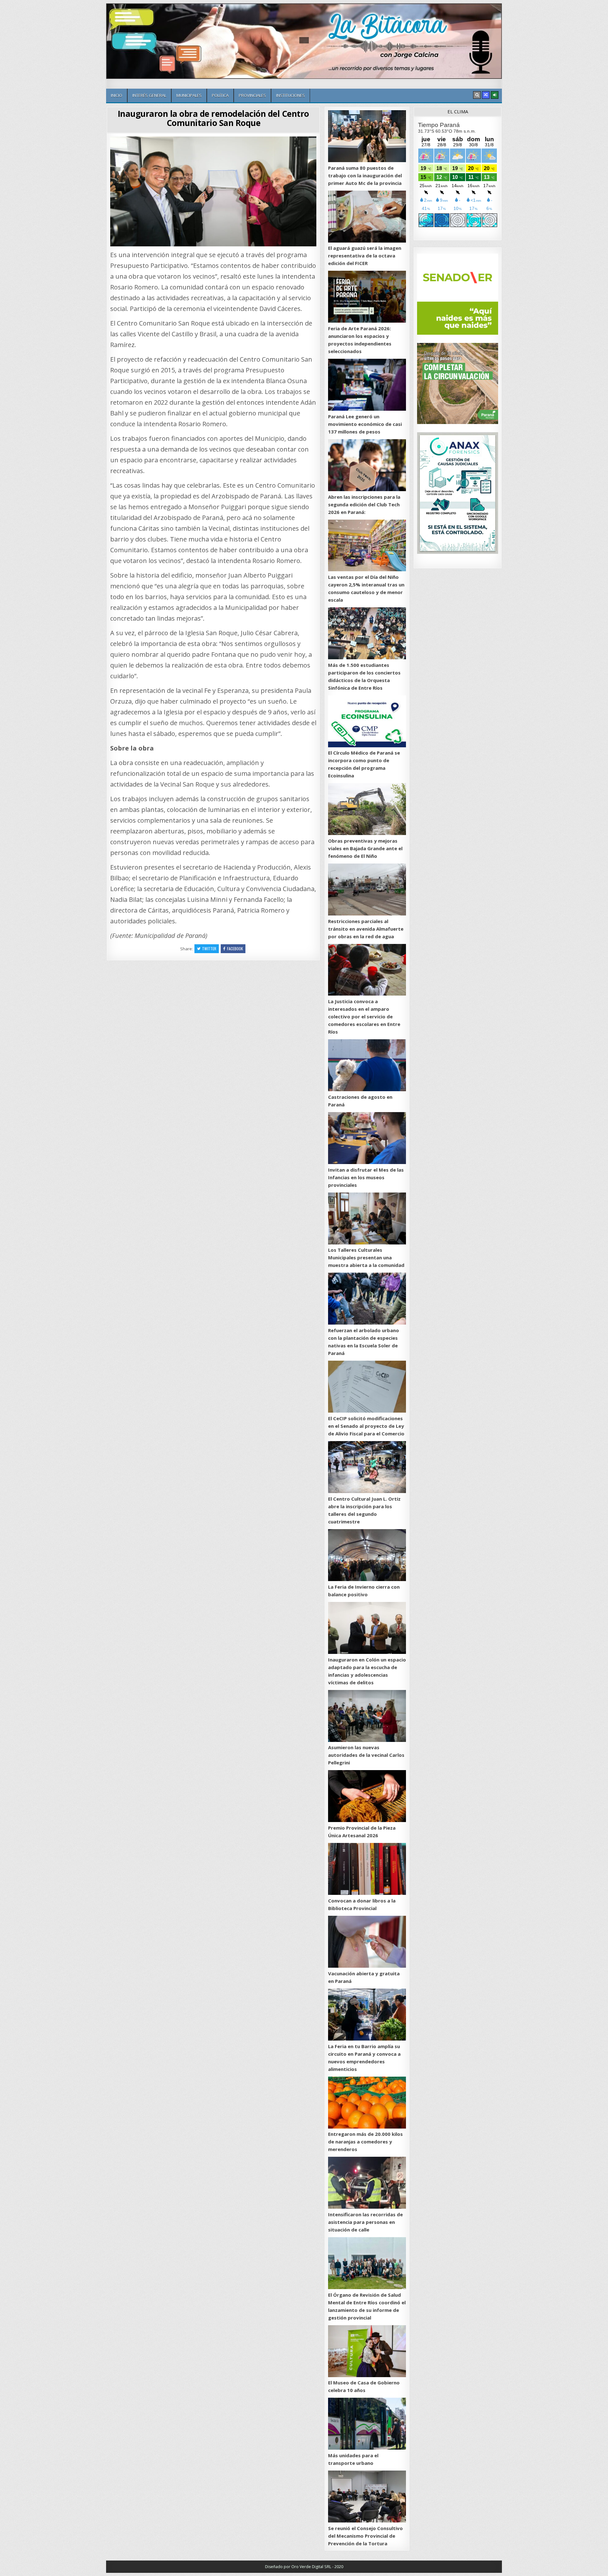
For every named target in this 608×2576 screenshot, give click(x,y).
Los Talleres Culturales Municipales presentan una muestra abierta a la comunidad (366, 1257)
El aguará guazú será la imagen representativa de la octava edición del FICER (365, 256)
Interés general (149, 95)
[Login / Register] (495, 95)
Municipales (189, 95)
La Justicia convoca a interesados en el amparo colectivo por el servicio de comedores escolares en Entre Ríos (364, 1016)
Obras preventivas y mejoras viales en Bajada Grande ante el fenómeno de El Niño (365, 848)
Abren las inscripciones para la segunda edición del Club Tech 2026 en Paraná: (364, 504)
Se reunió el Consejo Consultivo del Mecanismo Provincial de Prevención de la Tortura (365, 2536)
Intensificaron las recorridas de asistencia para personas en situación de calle (365, 2222)
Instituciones (291, 95)
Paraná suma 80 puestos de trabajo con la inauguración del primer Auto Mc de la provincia (365, 175)
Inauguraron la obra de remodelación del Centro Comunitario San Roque (213, 118)
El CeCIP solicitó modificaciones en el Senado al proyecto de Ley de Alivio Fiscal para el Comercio (366, 1426)
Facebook (235, 949)
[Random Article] (486, 95)
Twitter (209, 949)
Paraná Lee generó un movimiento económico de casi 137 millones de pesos (365, 424)
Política (220, 95)
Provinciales (252, 95)
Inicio (117, 95)
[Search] (477, 95)
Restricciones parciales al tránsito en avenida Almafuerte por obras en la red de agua (366, 929)
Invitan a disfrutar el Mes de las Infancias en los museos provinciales (366, 1177)
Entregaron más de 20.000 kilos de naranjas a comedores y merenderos (365, 2142)
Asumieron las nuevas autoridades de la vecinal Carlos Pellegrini (366, 1755)
